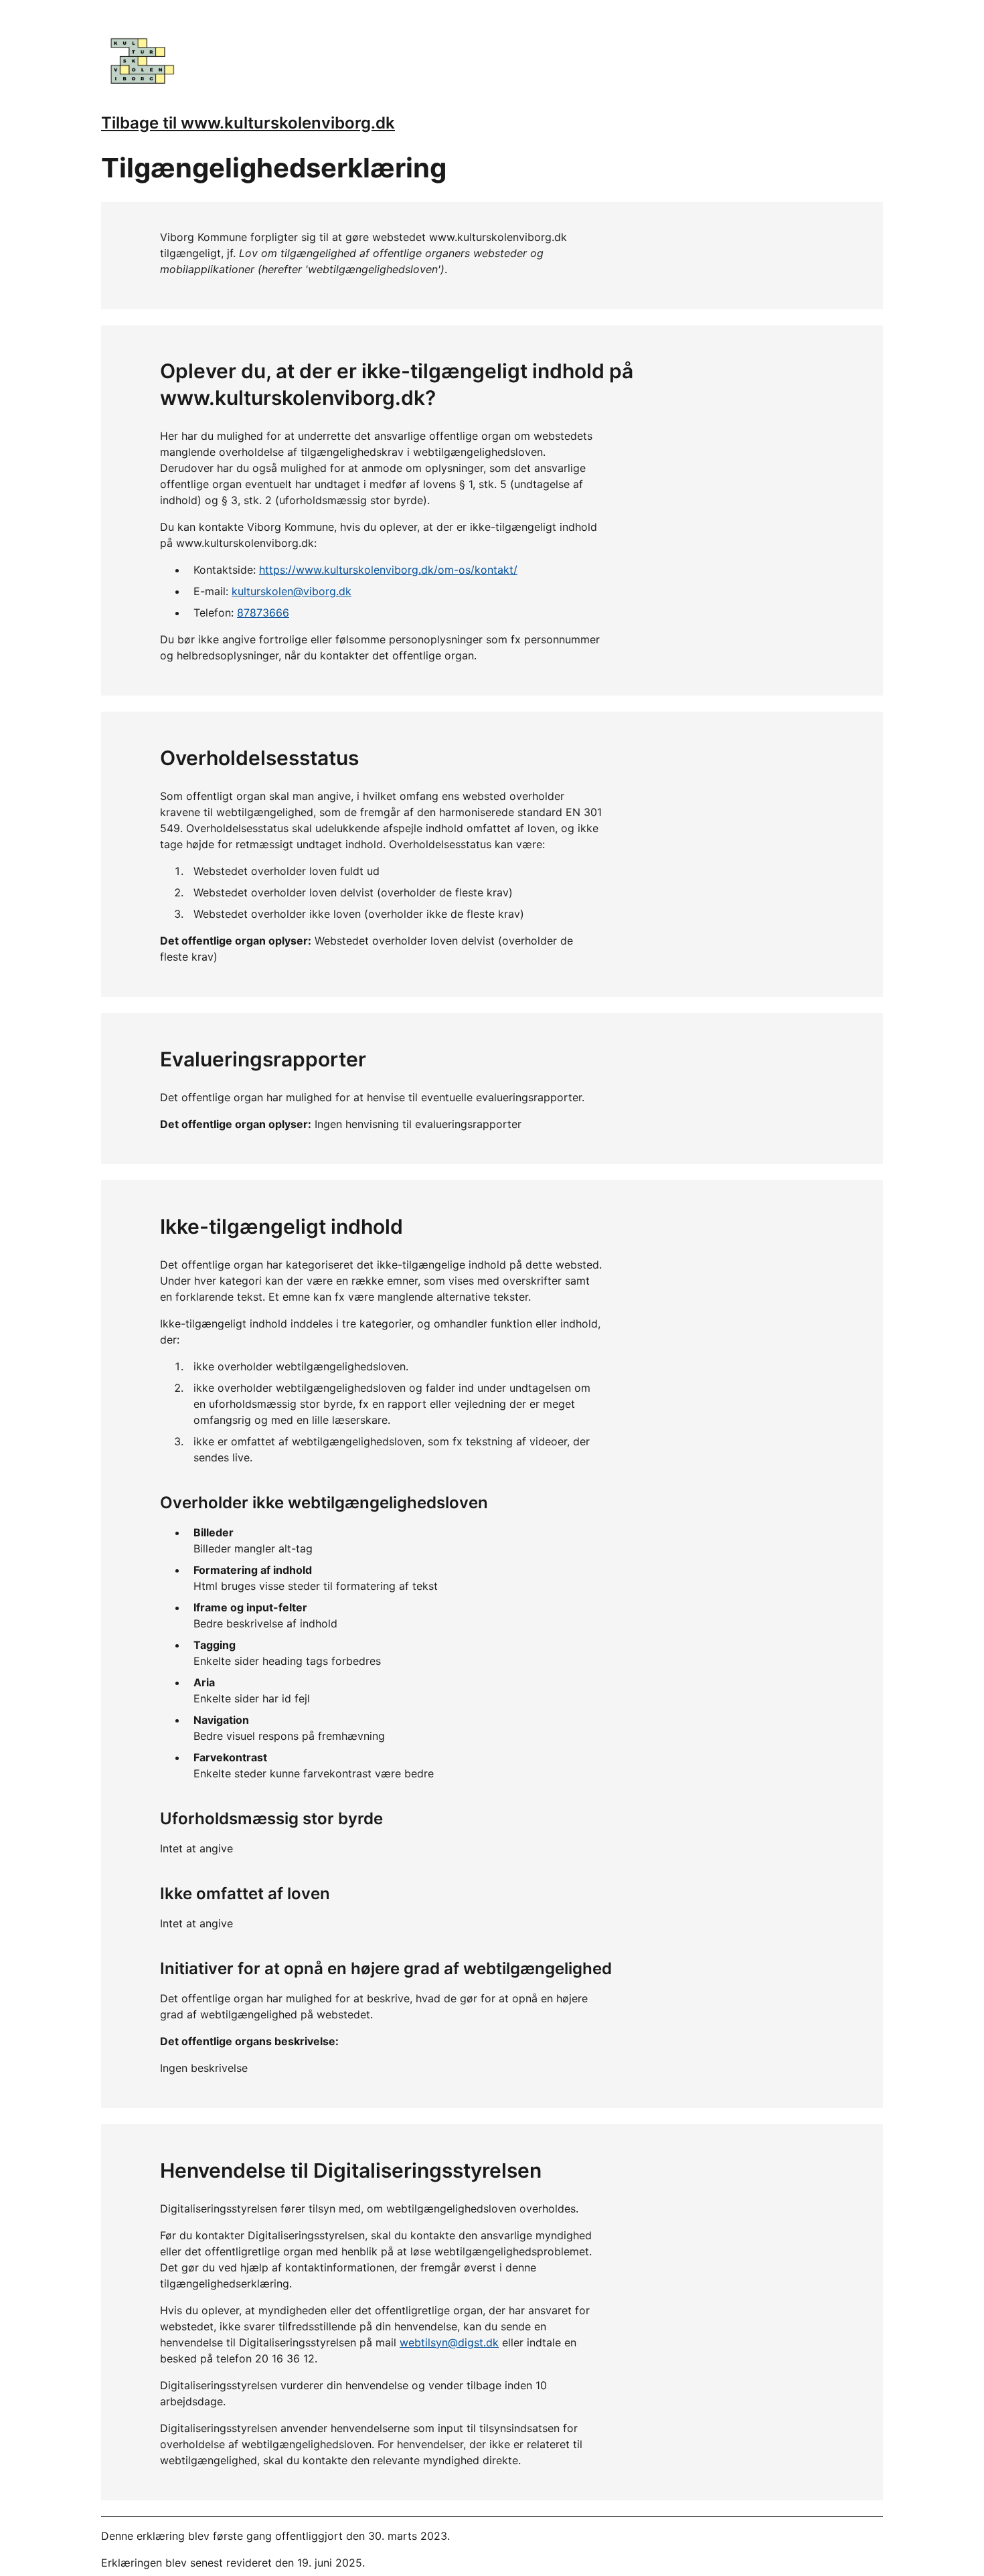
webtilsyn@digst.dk (449, 2342)
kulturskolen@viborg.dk (292, 591)
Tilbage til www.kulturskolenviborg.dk (248, 123)
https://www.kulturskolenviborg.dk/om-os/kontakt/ (388, 570)
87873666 (263, 613)
